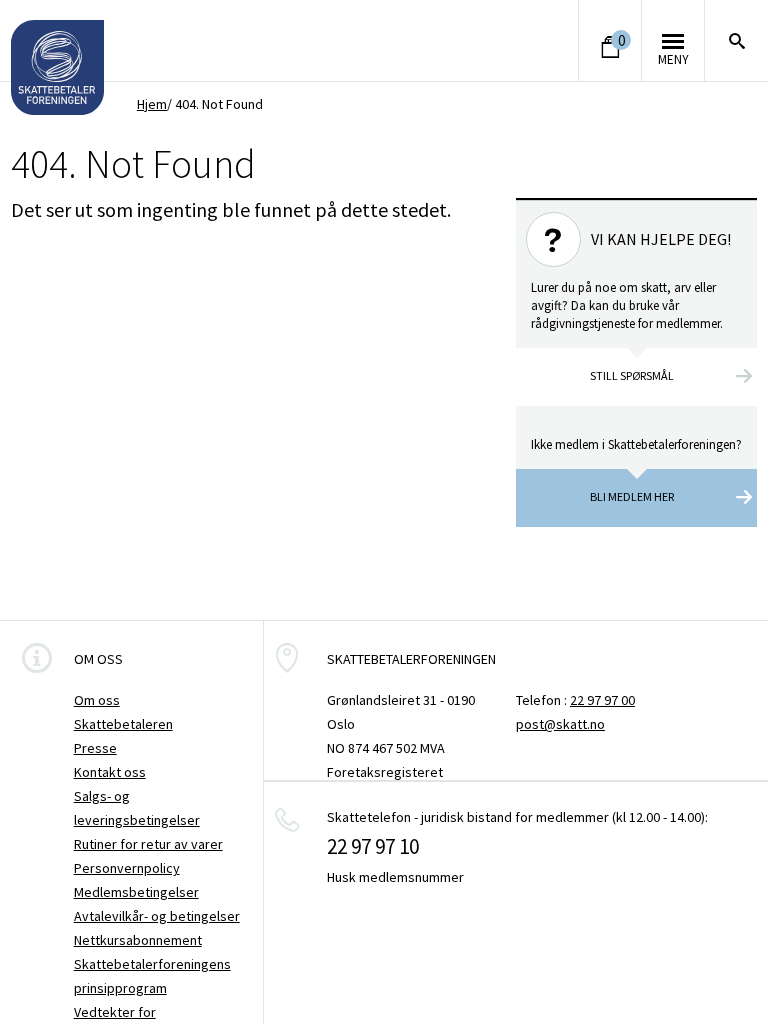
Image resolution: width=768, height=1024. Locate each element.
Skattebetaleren (123, 724)
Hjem (152, 104)
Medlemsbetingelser (136, 892)
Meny (673, 59)
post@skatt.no (560, 724)
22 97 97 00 (602, 700)
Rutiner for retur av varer (148, 844)
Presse (95, 748)
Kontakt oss (110, 772)
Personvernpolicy (127, 868)
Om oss (97, 700)
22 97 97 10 (373, 846)
